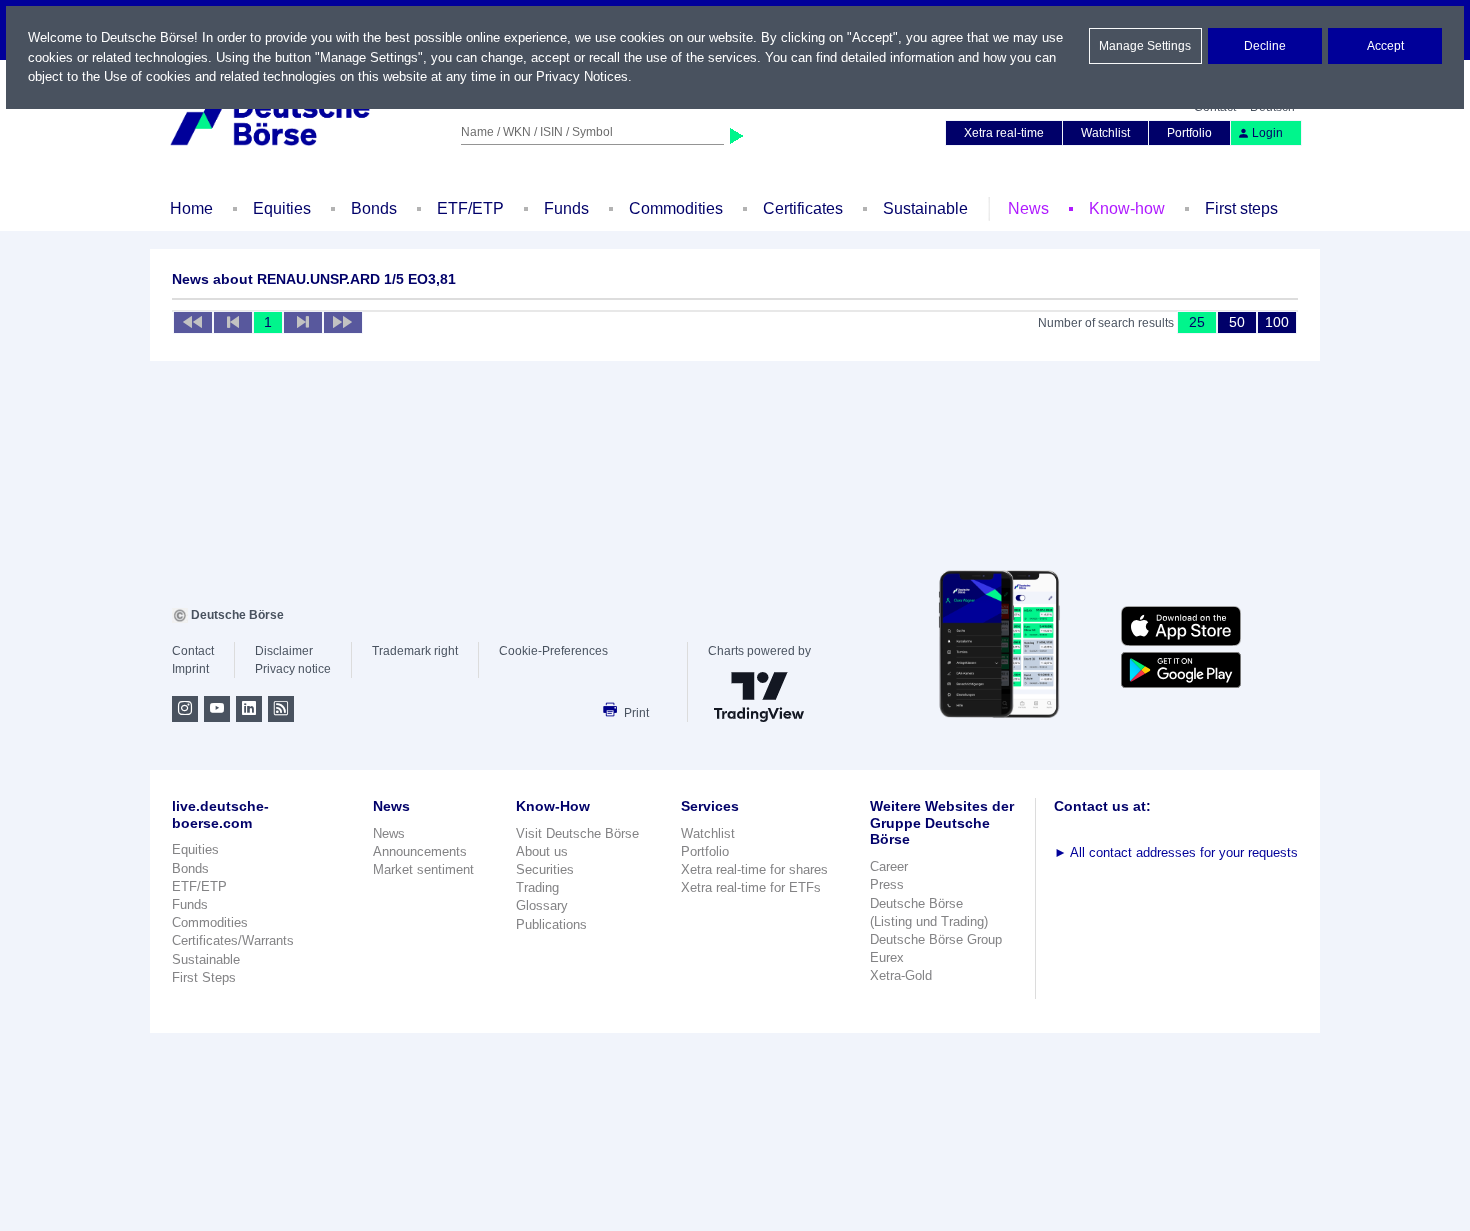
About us (542, 851)
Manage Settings (1145, 46)
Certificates (803, 208)
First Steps (204, 977)
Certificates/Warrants (233, 940)
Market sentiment (423, 869)
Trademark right (415, 651)
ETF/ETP (470, 208)
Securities (545, 869)
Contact (193, 651)
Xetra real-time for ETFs (751, 887)
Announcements (420, 851)
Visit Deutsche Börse (577, 833)
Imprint (190, 669)
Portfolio (1189, 133)
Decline (1265, 46)
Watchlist (1105, 133)
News (1028, 208)
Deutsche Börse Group (936, 939)
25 (1197, 322)
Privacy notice (293, 669)
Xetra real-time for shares (754, 869)
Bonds (374, 208)
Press (887, 884)
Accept (1385, 46)
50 (1237, 322)
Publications (551, 924)
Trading (537, 887)
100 (1277, 322)
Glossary (542, 905)
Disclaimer (284, 651)
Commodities (676, 208)
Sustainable (925, 208)
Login (1267, 133)
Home (191, 208)
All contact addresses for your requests (1176, 852)
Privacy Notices (582, 76)
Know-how (1127, 208)
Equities (282, 208)
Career (889, 866)
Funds (566, 208)
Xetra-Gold (901, 975)
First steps (1241, 208)
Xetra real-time (1004, 133)
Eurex (887, 957)
